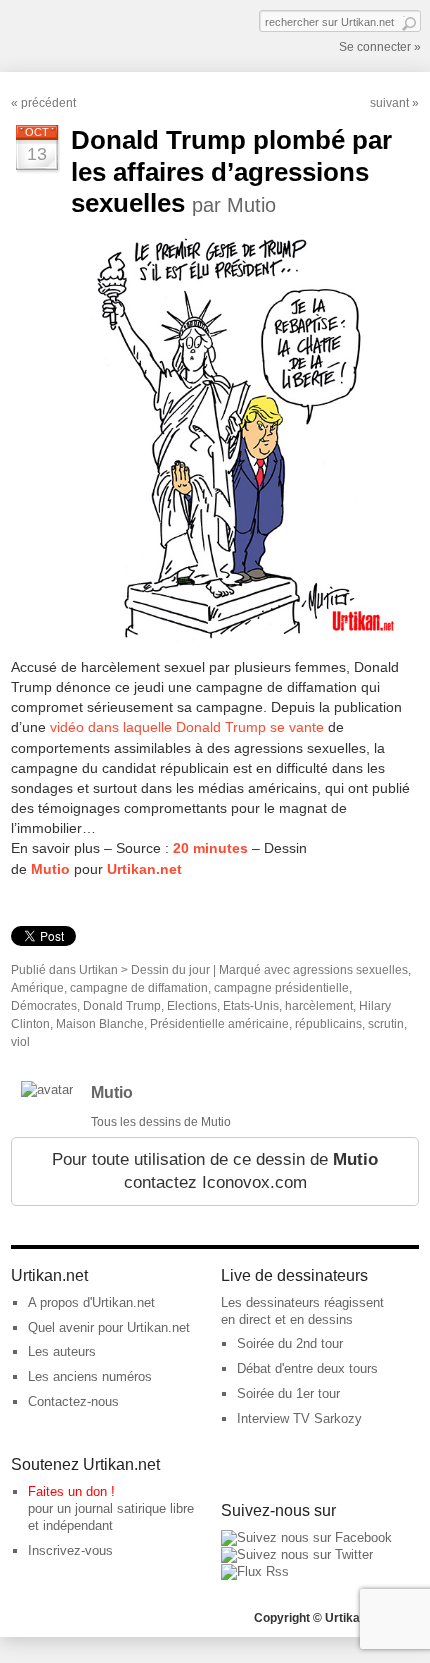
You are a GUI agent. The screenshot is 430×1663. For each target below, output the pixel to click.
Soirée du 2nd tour (290, 1343)
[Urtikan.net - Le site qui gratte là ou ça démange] (84, 34)
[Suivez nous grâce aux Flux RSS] (255, 1571)
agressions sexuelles (350, 970)
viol (20, 1042)
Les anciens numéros (90, 1376)
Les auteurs (62, 1351)
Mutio (50, 869)
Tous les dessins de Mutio (161, 1122)
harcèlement (319, 1006)
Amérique (37, 988)
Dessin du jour (170, 970)
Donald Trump (122, 1006)
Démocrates (44, 1006)
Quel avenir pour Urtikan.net (109, 1327)
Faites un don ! (71, 1491)
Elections (192, 1006)
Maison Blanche (100, 1024)
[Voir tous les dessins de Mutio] (47, 1089)
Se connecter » (380, 47)
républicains (328, 1024)
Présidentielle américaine (219, 1024)
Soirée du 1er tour (288, 1393)
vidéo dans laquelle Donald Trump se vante (187, 727)
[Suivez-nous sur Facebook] (306, 1537)
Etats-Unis (251, 1006)
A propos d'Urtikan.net (91, 1302)
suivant (389, 103)
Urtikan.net (144, 869)
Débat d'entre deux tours (307, 1368)
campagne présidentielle (281, 988)
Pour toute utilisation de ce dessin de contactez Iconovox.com (215, 1171)
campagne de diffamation (139, 988)
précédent (48, 103)
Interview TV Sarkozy (299, 1418)
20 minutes (210, 848)
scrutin (386, 1024)
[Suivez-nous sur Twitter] (297, 1554)
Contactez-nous (73, 1401)
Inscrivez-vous (70, 1550)
